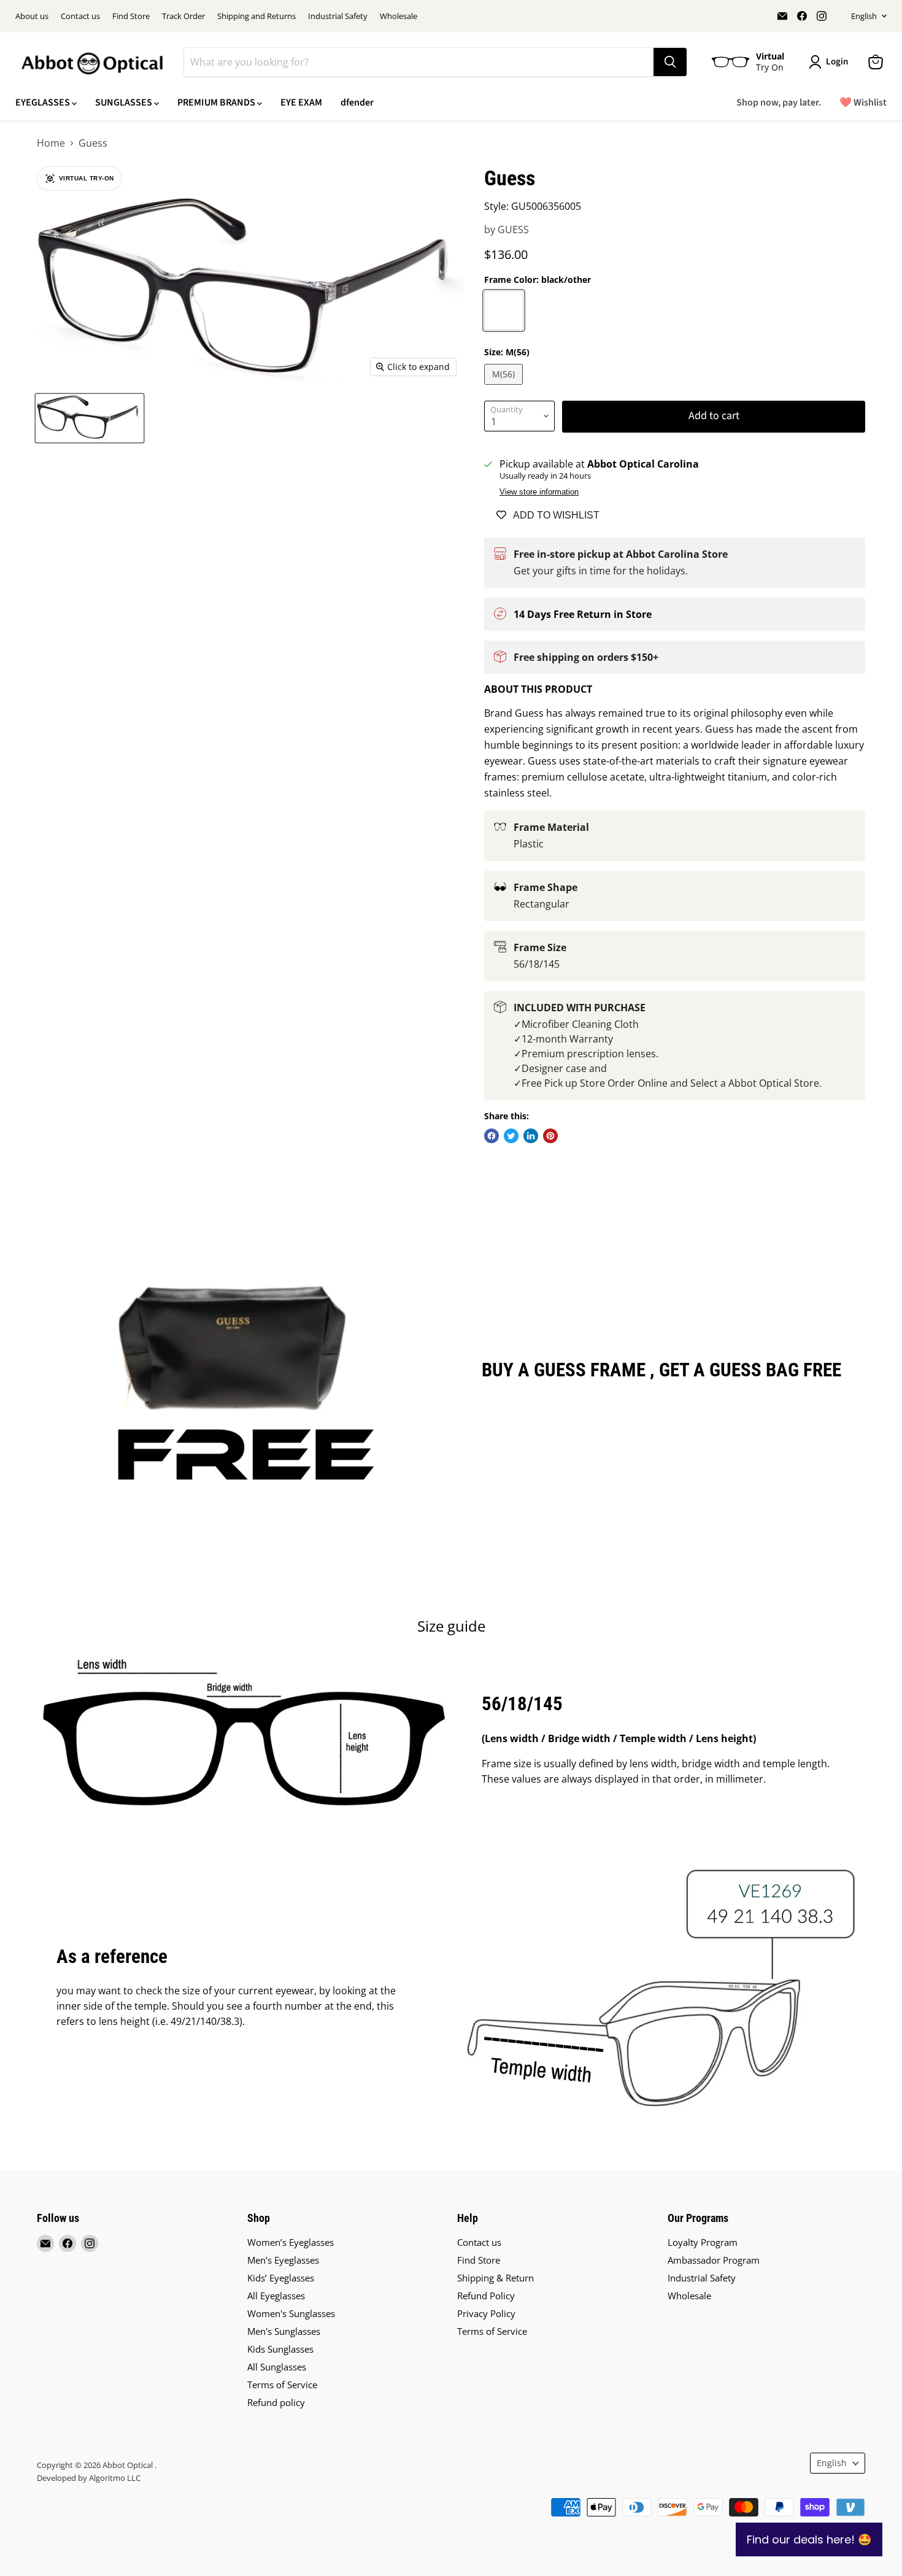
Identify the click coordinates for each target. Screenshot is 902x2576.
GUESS (513, 229)
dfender (357, 102)
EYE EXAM (301, 102)
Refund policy (276, 2402)
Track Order (183, 16)
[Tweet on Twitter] (511, 1136)
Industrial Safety (338, 16)
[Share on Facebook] (491, 1136)
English (864, 16)
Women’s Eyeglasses (291, 2242)
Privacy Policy (486, 2313)
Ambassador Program (714, 2260)
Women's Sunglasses (291, 2313)
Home (51, 143)
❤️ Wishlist (863, 102)
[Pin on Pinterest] (550, 1136)
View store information (539, 492)
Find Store (131, 16)
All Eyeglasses (276, 2296)
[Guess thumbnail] (90, 418)
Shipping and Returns (256, 16)
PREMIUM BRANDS (217, 102)
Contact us (80, 16)
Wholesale (399, 16)
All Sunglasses (277, 2367)
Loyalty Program (703, 2242)
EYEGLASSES (44, 102)
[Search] (670, 62)
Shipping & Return (495, 2278)
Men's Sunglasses (284, 2331)
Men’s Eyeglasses (283, 2260)
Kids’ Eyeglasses (281, 2278)
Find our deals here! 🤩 (809, 2539)
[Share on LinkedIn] (531, 1136)
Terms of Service (282, 2385)
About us (32, 16)
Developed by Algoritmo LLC (89, 2478)
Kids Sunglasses (280, 2349)
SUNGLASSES (125, 102)
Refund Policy (486, 2296)
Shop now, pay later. (779, 102)
